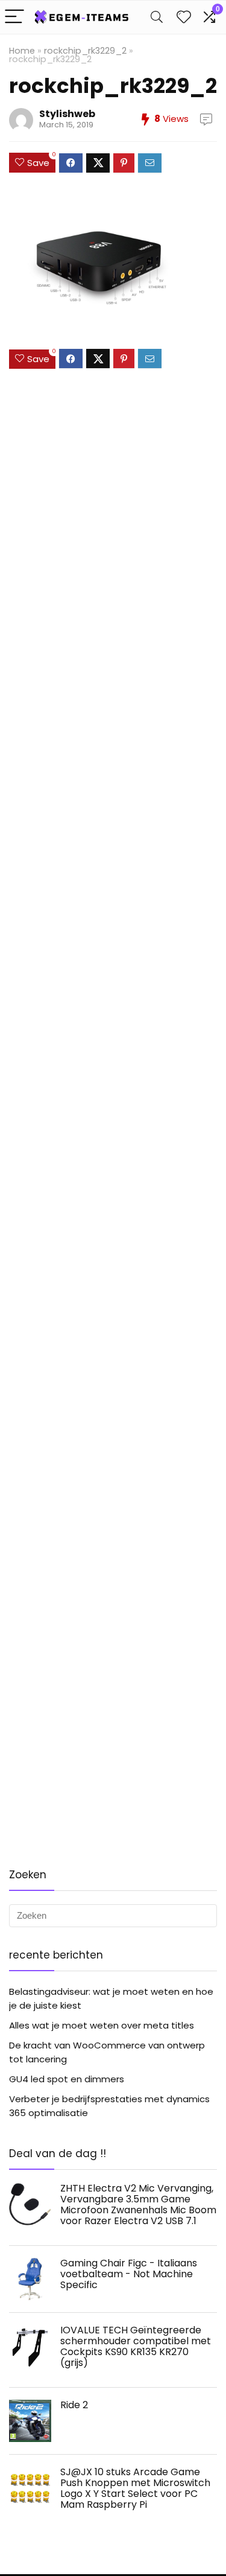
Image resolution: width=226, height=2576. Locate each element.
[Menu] (14, 17)
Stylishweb (67, 114)
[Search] (157, 17)
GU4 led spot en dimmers (67, 2079)
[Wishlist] (184, 17)
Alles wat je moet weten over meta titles (102, 2025)
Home (22, 51)
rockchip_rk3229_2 (85, 51)
